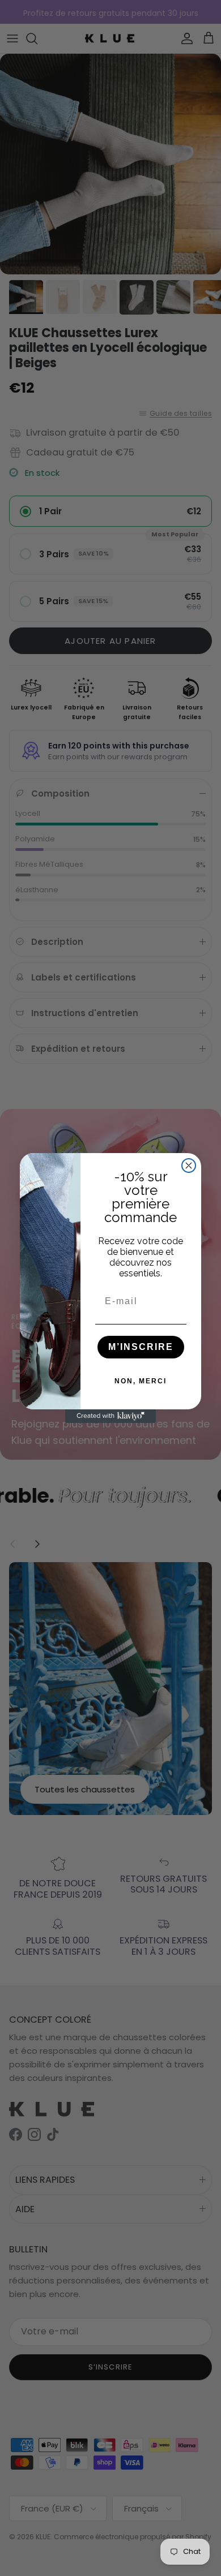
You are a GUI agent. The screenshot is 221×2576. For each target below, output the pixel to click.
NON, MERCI (141, 1381)
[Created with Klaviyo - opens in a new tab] (110, 1416)
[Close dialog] (189, 1166)
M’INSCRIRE (141, 1347)
